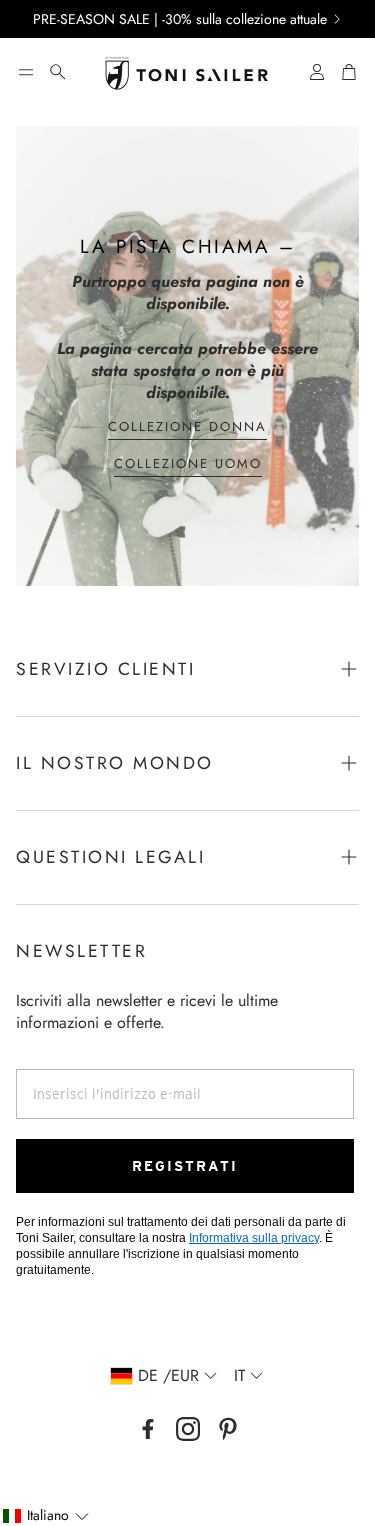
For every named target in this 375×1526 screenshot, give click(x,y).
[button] (26, 72)
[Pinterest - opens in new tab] (228, 1429)
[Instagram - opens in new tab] (188, 1429)
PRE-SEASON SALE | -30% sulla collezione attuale (180, 19)
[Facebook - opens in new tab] (148, 1429)
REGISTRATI (185, 1166)
